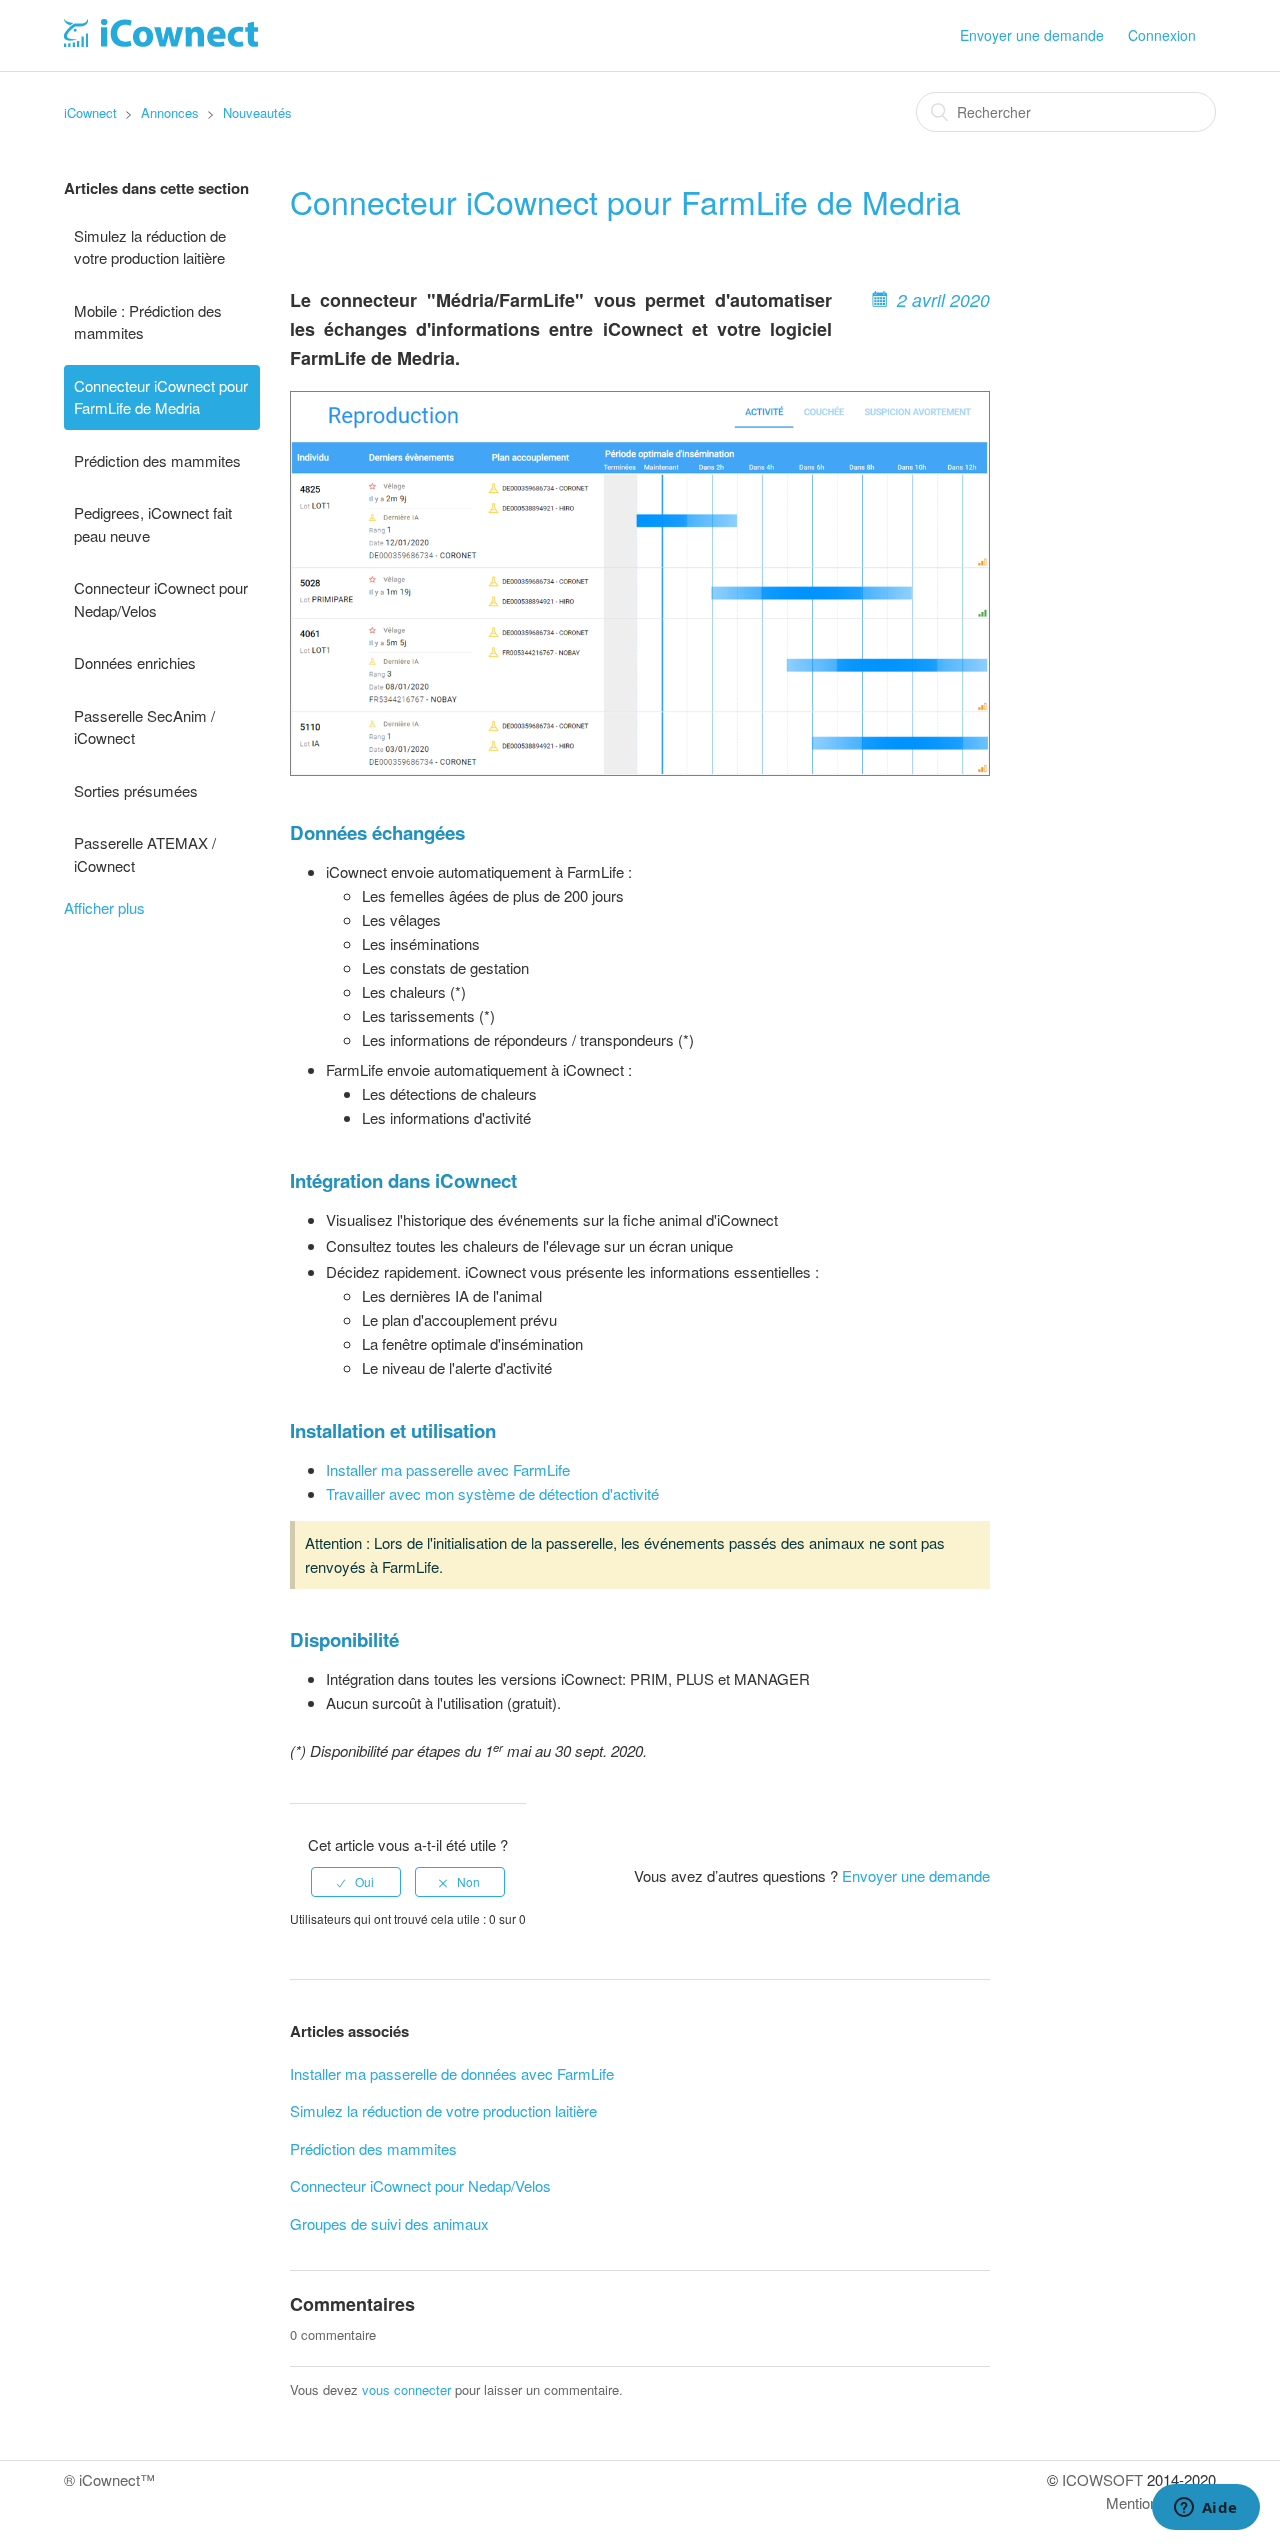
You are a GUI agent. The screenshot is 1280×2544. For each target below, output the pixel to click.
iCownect (90, 112)
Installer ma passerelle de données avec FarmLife (452, 2073)
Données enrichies (135, 662)
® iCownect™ (109, 2479)
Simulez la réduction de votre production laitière (150, 247)
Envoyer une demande (1032, 35)
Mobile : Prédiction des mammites (148, 322)
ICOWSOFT (1102, 2479)
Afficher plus (104, 907)
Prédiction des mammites (157, 460)
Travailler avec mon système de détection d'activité (492, 1493)
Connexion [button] (1162, 35)
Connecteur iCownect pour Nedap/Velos (161, 599)
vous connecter (406, 2389)
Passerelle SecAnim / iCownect (144, 727)
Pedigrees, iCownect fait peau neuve (153, 524)
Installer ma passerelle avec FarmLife (448, 1469)
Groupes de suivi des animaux (389, 2223)
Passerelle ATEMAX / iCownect (145, 854)
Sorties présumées (136, 790)
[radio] (356, 1882)
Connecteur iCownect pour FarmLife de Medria (161, 397)
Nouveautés (257, 112)
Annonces (170, 112)
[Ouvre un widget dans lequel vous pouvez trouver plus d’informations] (1205, 2509)
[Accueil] (161, 40)
